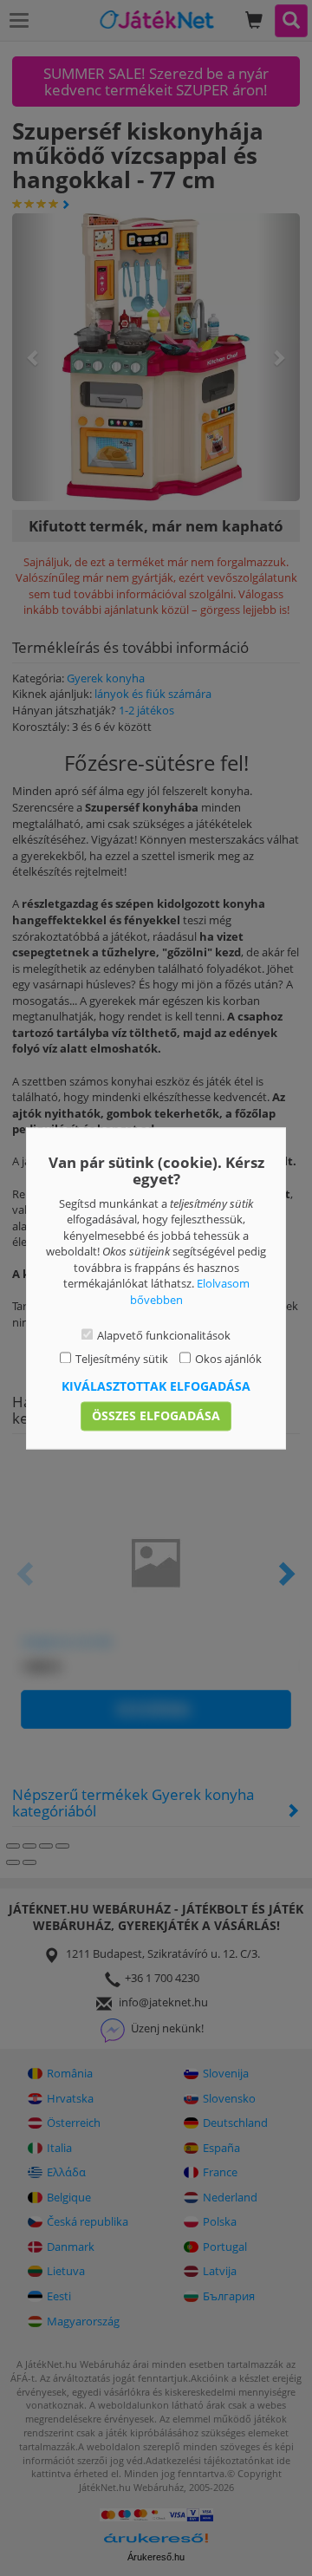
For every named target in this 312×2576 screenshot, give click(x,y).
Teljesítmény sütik (122, 1359)
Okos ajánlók (228, 1359)
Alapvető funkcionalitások (164, 1336)
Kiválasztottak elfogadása (156, 1386)
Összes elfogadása (156, 1415)
